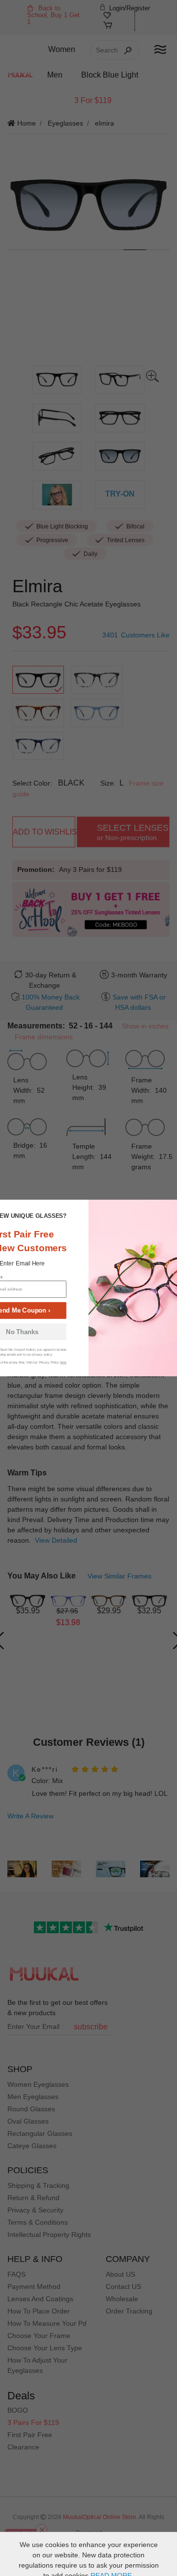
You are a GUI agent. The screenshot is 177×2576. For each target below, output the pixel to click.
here (63, 1362)
